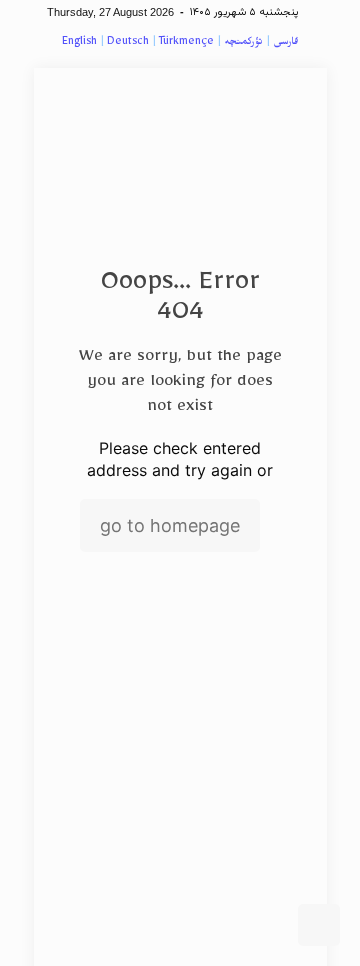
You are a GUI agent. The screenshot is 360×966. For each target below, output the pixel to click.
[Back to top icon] (319, 925)
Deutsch (128, 43)
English (79, 43)
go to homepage (170, 525)
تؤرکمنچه (243, 43)
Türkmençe (186, 43)
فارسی (286, 43)
